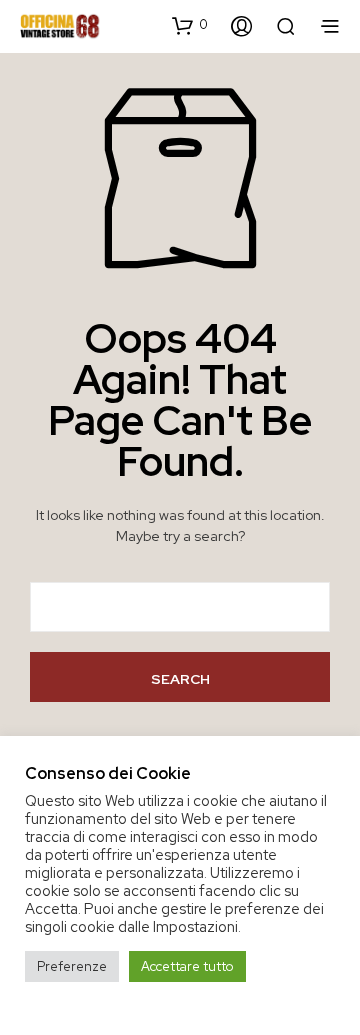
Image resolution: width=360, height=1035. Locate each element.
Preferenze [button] (72, 966)
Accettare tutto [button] (187, 966)
